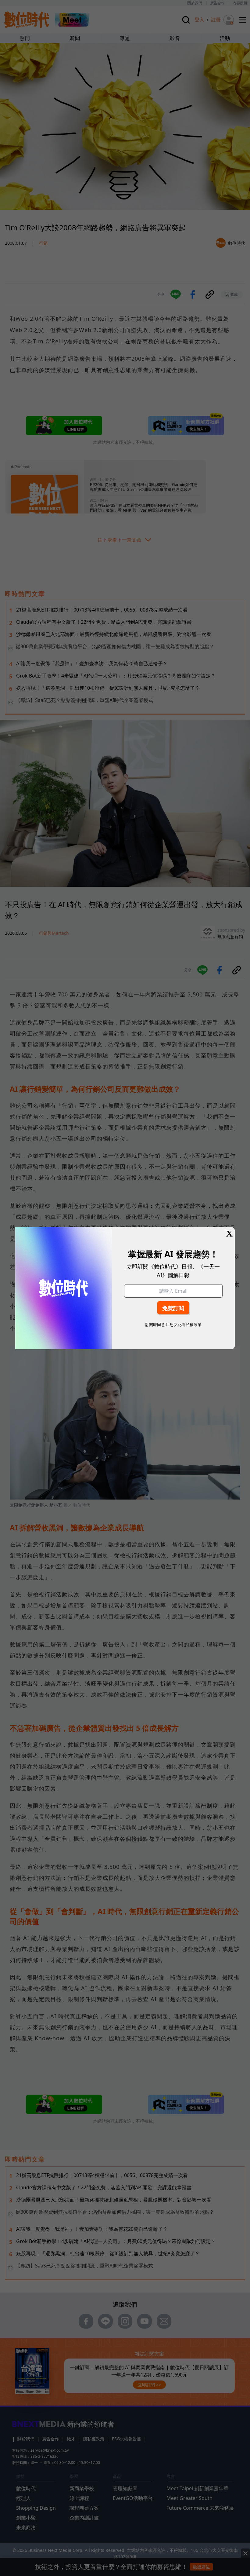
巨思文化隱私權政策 (184, 1325)
